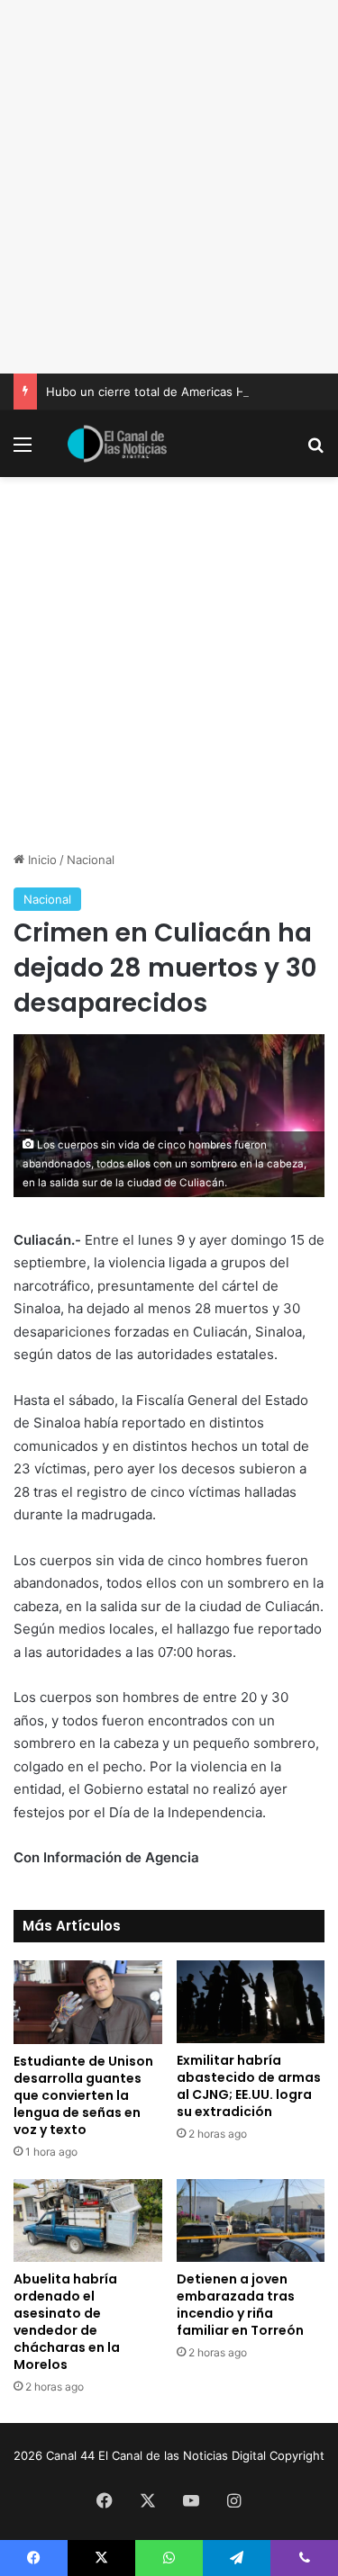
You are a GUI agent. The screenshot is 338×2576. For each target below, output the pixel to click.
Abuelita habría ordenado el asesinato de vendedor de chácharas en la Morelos (67, 2322)
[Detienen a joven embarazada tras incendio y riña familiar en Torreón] (251, 2221)
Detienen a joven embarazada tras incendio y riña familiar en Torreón (240, 2305)
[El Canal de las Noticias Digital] (117, 444)
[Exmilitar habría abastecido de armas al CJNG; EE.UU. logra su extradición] (251, 2002)
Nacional (91, 860)
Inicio (41, 860)
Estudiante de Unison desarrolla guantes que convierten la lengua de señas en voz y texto (83, 2095)
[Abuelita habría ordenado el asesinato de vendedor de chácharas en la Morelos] (88, 2221)
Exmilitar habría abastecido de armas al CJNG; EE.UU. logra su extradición (249, 2086)
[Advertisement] (169, 187)
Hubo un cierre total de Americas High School (175, 392)
